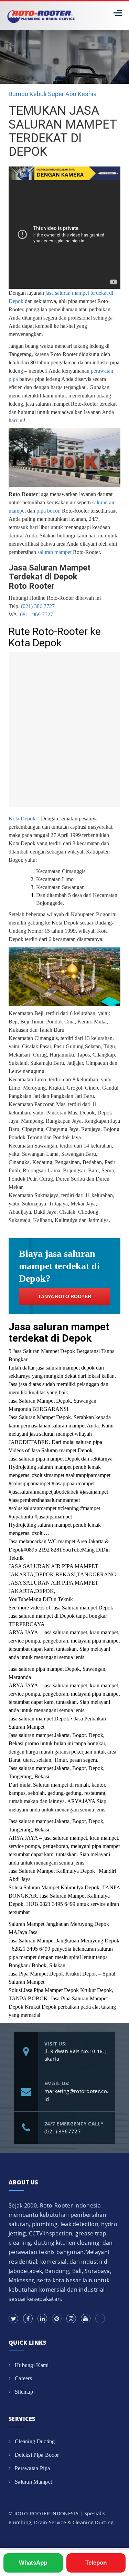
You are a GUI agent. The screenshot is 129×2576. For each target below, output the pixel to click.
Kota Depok (22, 819)
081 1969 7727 (36, 614)
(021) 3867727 (63, 2131)
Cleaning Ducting (35, 2441)
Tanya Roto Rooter (65, 1296)
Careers (23, 2378)
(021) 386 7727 (38, 606)
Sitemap (24, 2392)
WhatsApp (33, 2563)
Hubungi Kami (32, 2365)
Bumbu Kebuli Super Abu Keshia (53, 94)
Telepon (96, 2563)
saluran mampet (55, 552)
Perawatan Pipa (32, 2468)
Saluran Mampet (33, 2482)
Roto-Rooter (64, 354)
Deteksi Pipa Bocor (37, 2455)
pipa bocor (48, 511)
